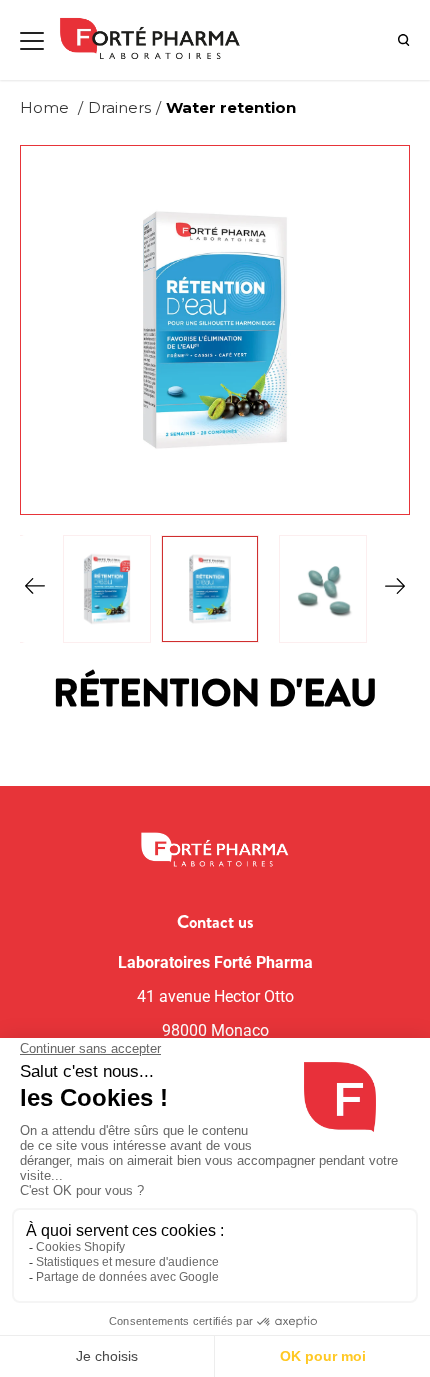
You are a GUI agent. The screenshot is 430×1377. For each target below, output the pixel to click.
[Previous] (35, 589)
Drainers (119, 107)
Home (44, 107)
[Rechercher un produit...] (404, 40)
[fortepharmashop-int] (157, 40)
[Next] (395, 589)
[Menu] (32, 41)
